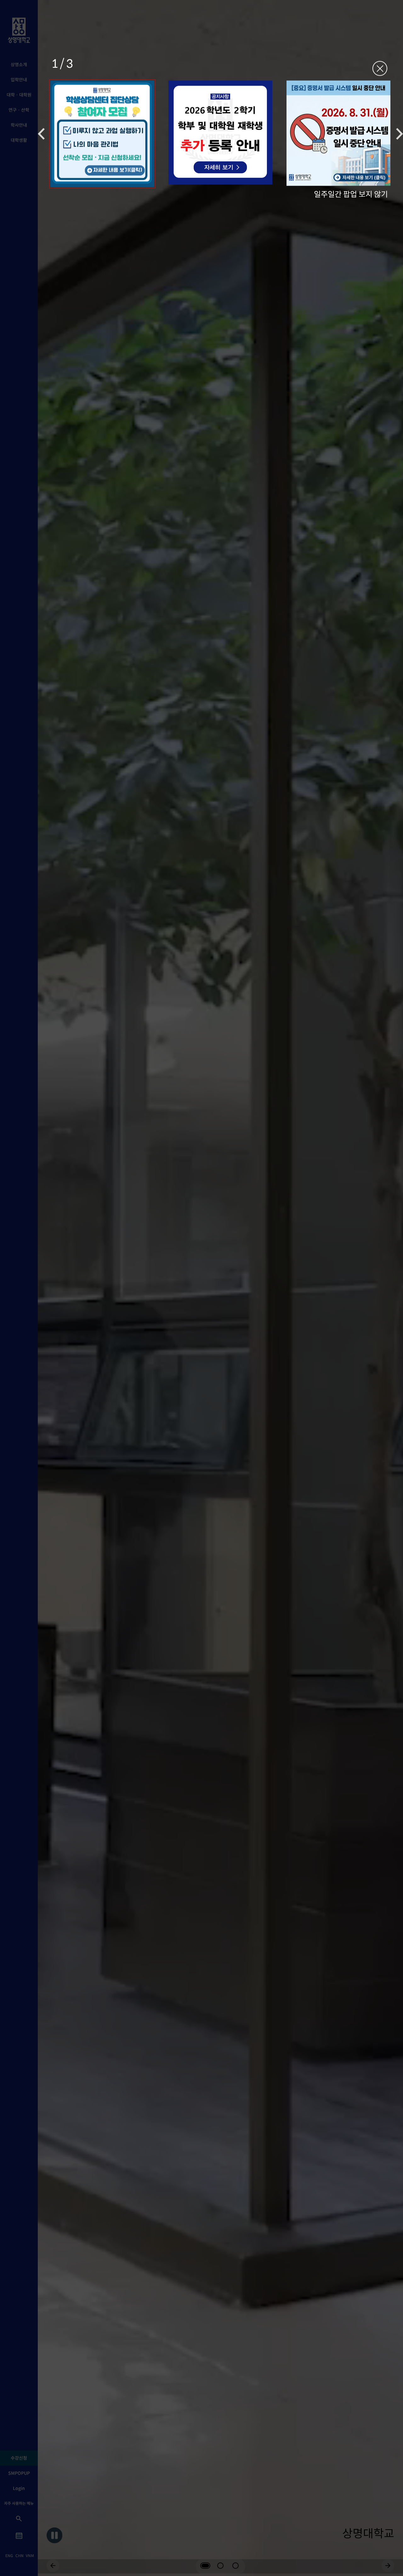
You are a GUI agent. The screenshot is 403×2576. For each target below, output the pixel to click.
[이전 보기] (41, 134)
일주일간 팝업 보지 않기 (351, 194)
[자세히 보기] (102, 134)
